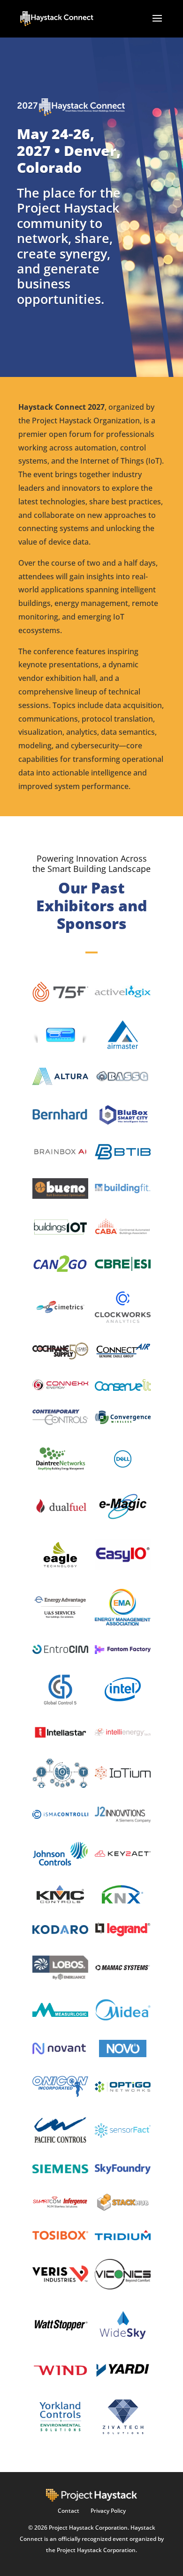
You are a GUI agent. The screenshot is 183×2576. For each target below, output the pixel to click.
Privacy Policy (108, 2511)
